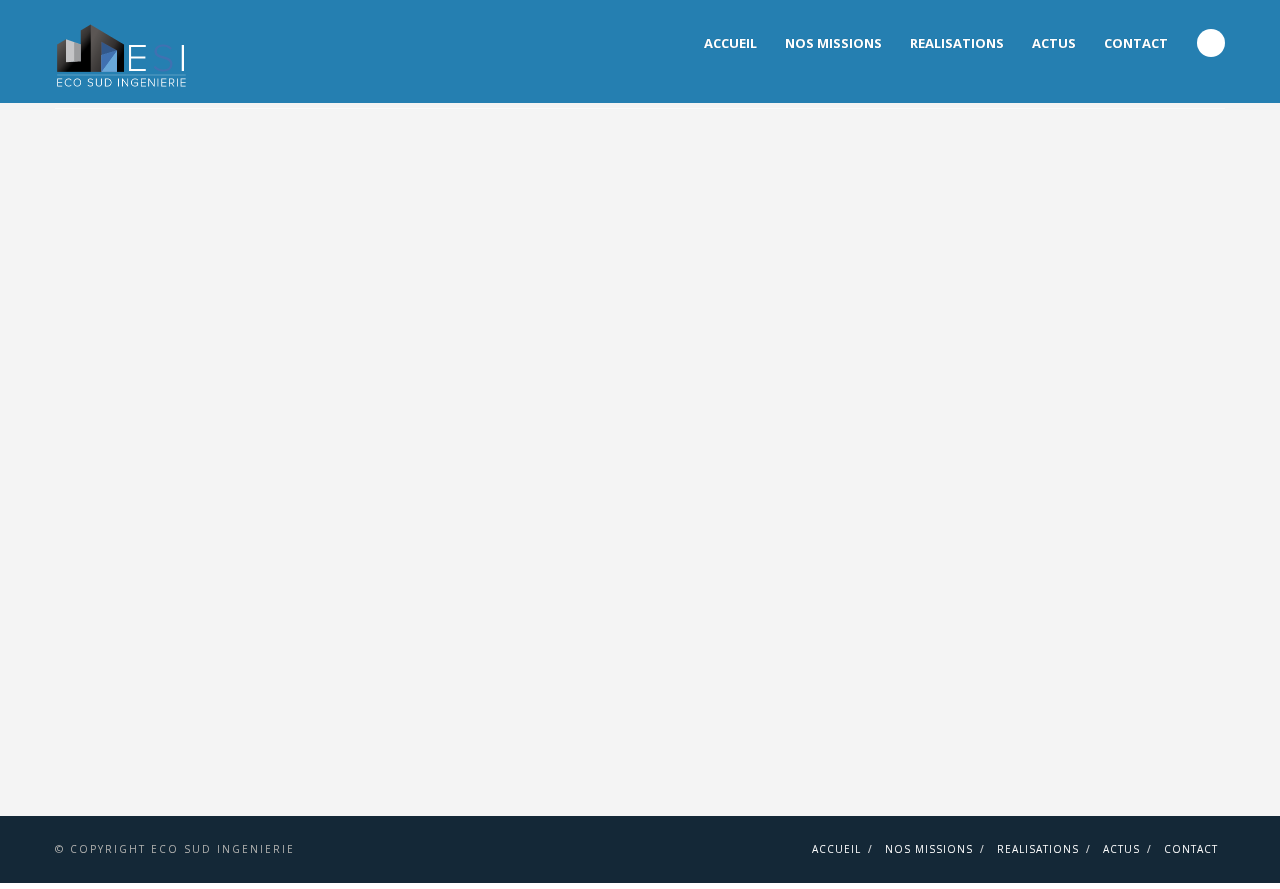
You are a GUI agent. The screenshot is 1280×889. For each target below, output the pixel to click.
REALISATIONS (957, 43)
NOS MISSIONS (833, 43)
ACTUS (1054, 43)
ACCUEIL (730, 43)
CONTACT (1136, 43)
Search (1211, 43)
